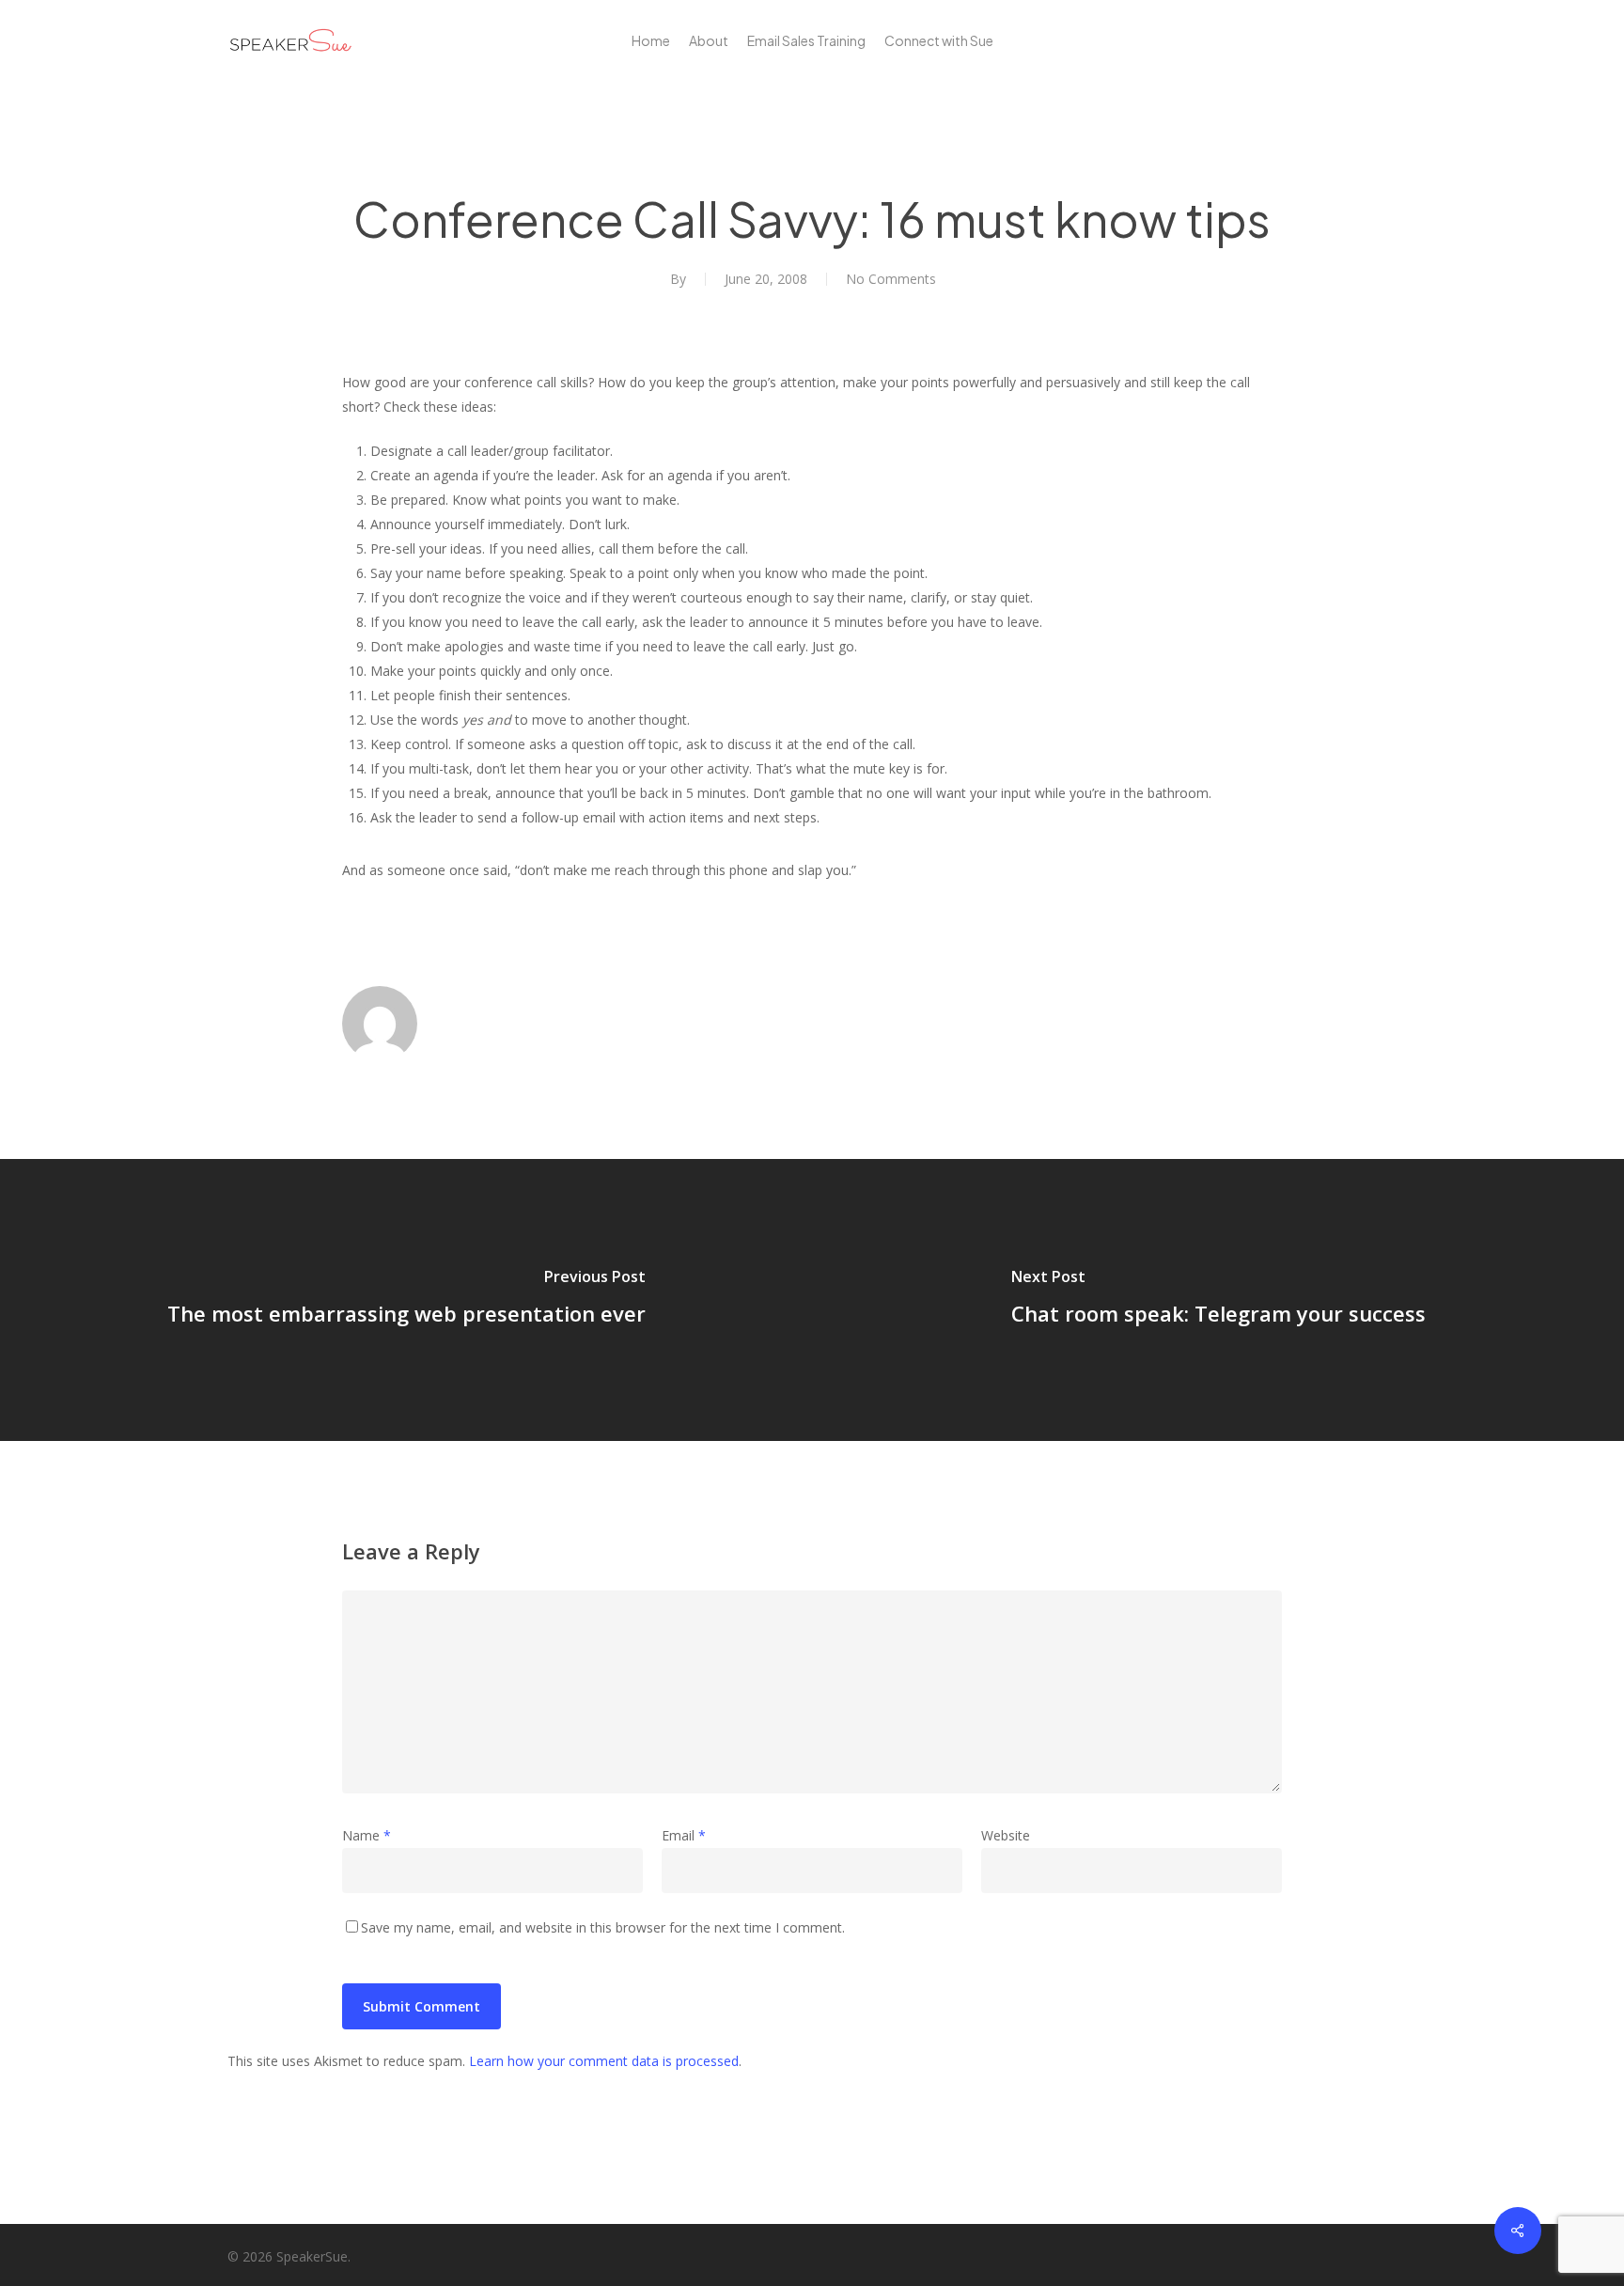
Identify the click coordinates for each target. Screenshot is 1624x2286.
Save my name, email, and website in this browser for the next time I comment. (603, 1927)
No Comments (891, 279)
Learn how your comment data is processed (604, 2061)
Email (684, 1835)
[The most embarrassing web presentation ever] (406, 1300)
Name (367, 1835)
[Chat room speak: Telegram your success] (1218, 1300)
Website (1006, 1835)
